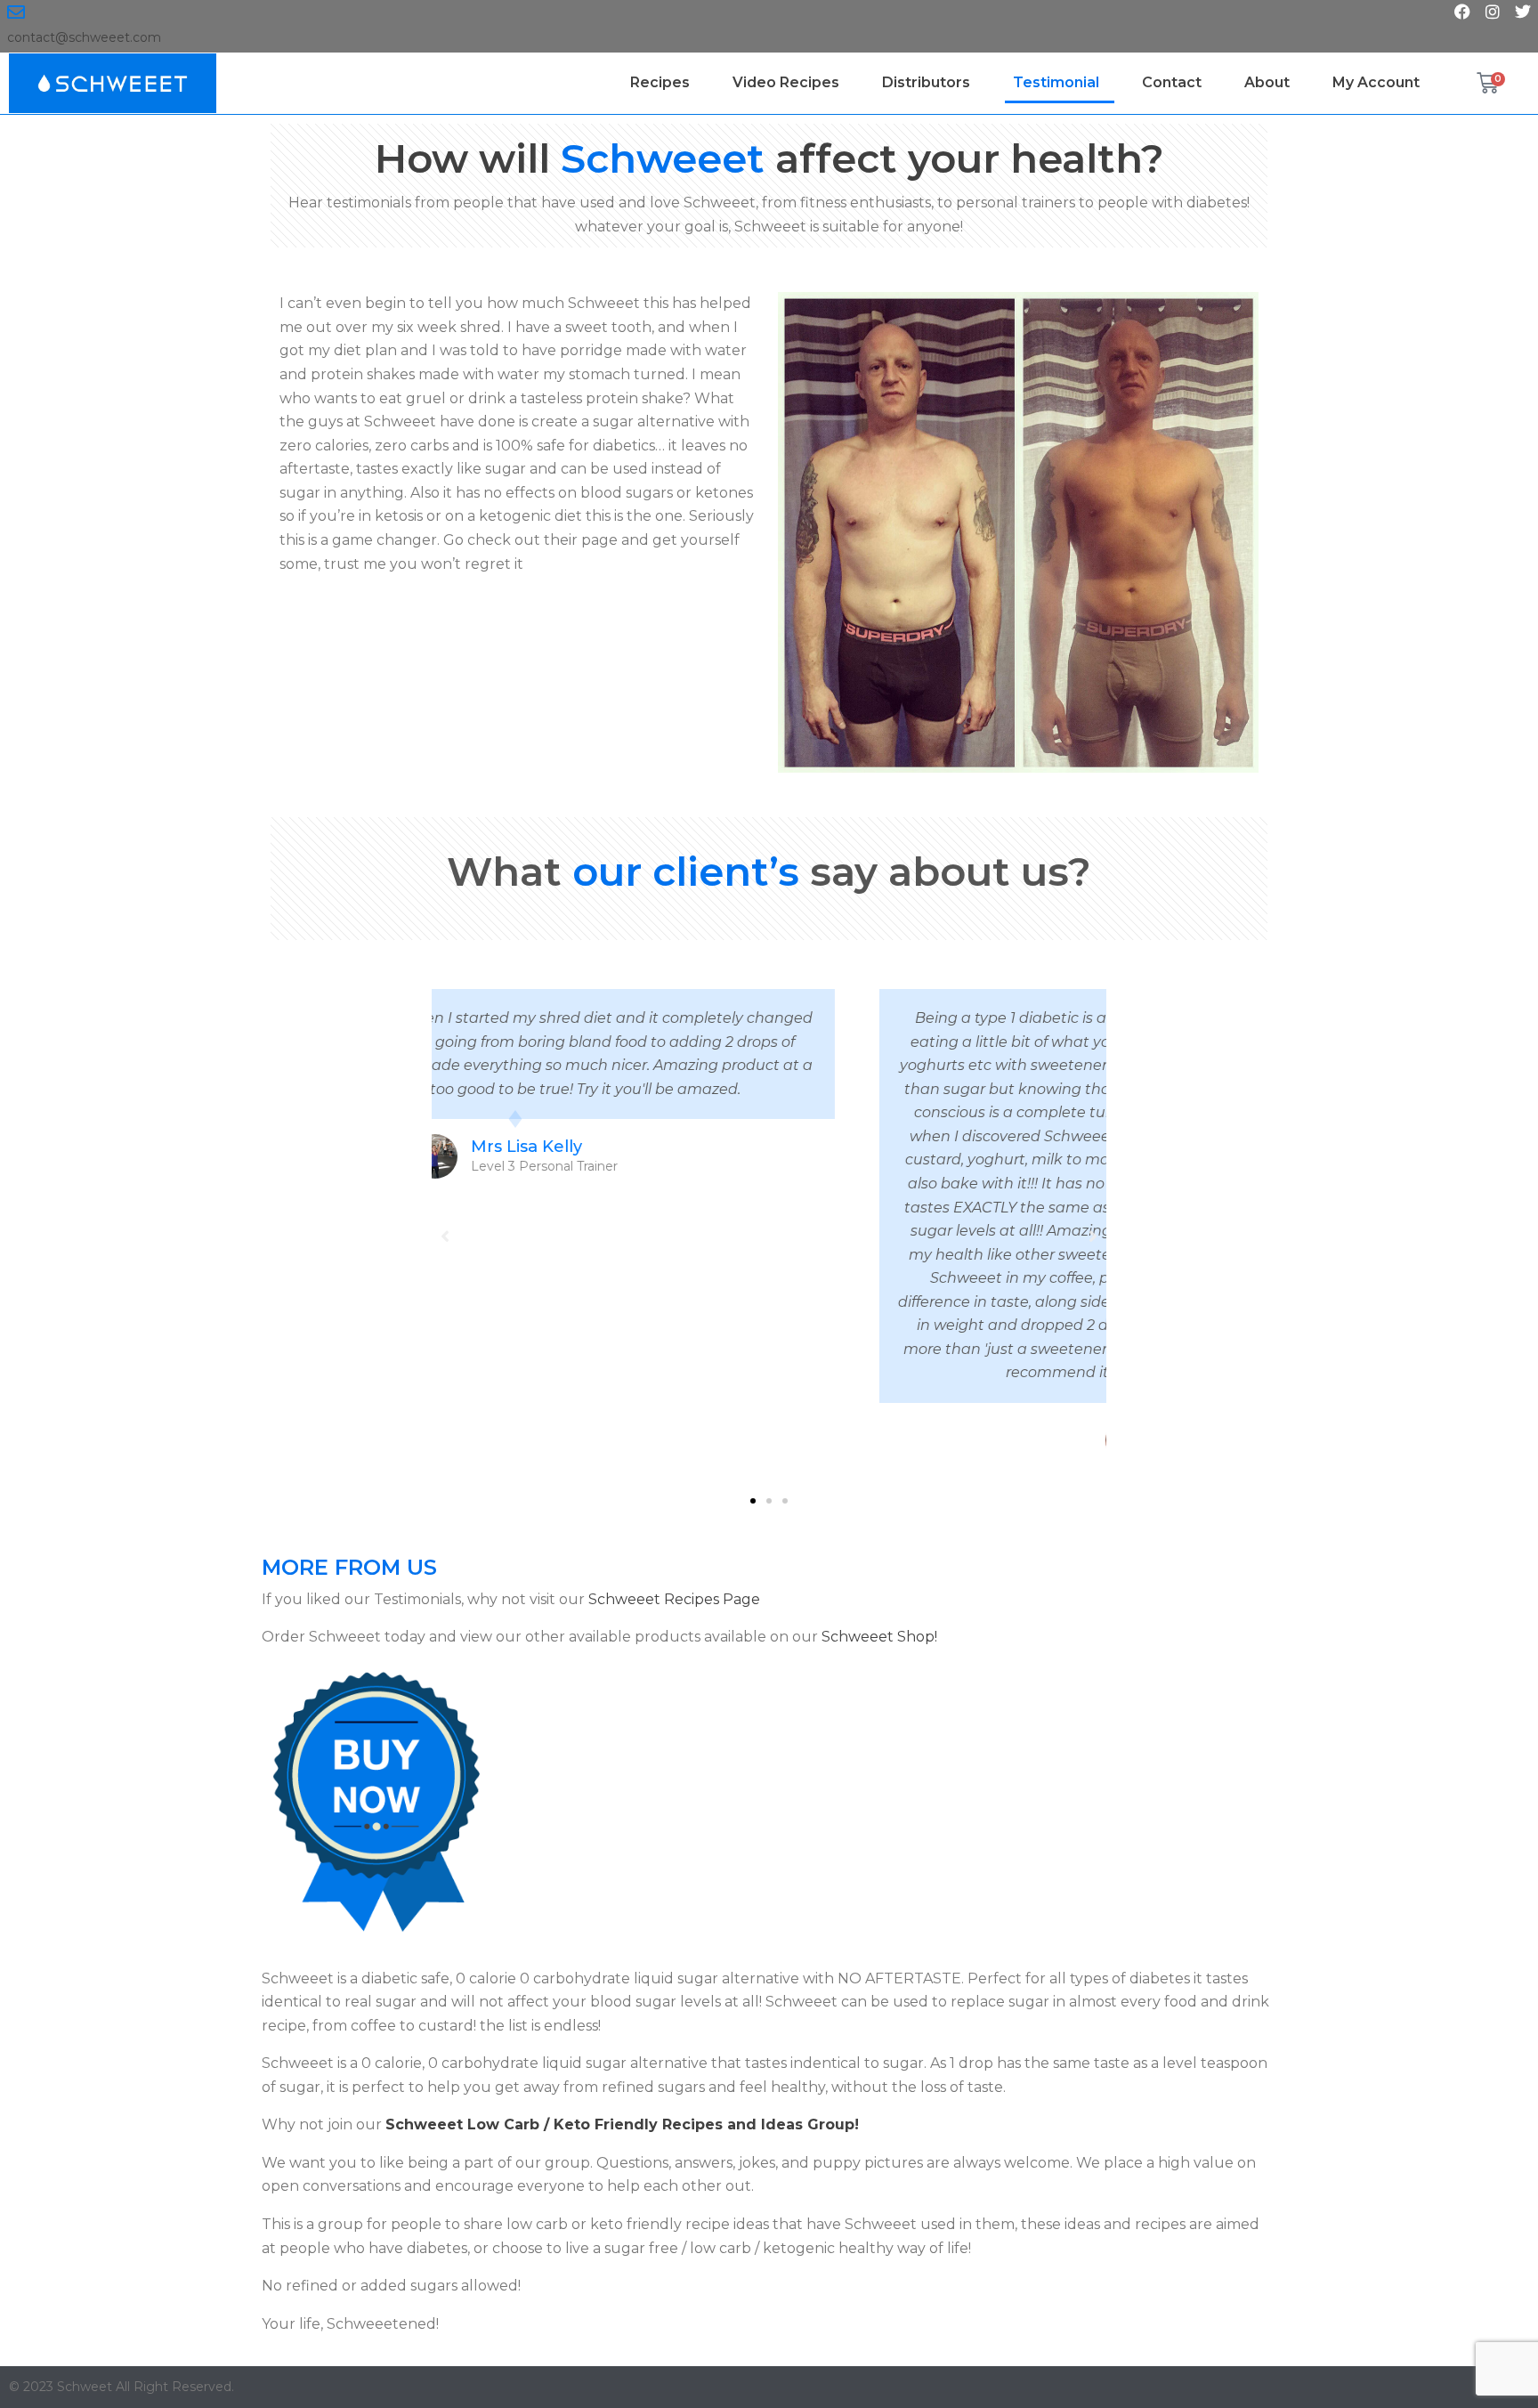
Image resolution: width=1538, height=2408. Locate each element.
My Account (1376, 82)
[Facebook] (1462, 12)
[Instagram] (1493, 12)
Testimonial (1056, 82)
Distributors (926, 82)
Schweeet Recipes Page (674, 1599)
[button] (753, 1501)
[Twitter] (1523, 12)
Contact (1172, 82)
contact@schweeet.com (84, 37)
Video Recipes (786, 82)
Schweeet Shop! (879, 1637)
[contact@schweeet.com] (16, 12)
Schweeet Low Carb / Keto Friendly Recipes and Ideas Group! (622, 2124)
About (1267, 82)
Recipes (660, 82)
